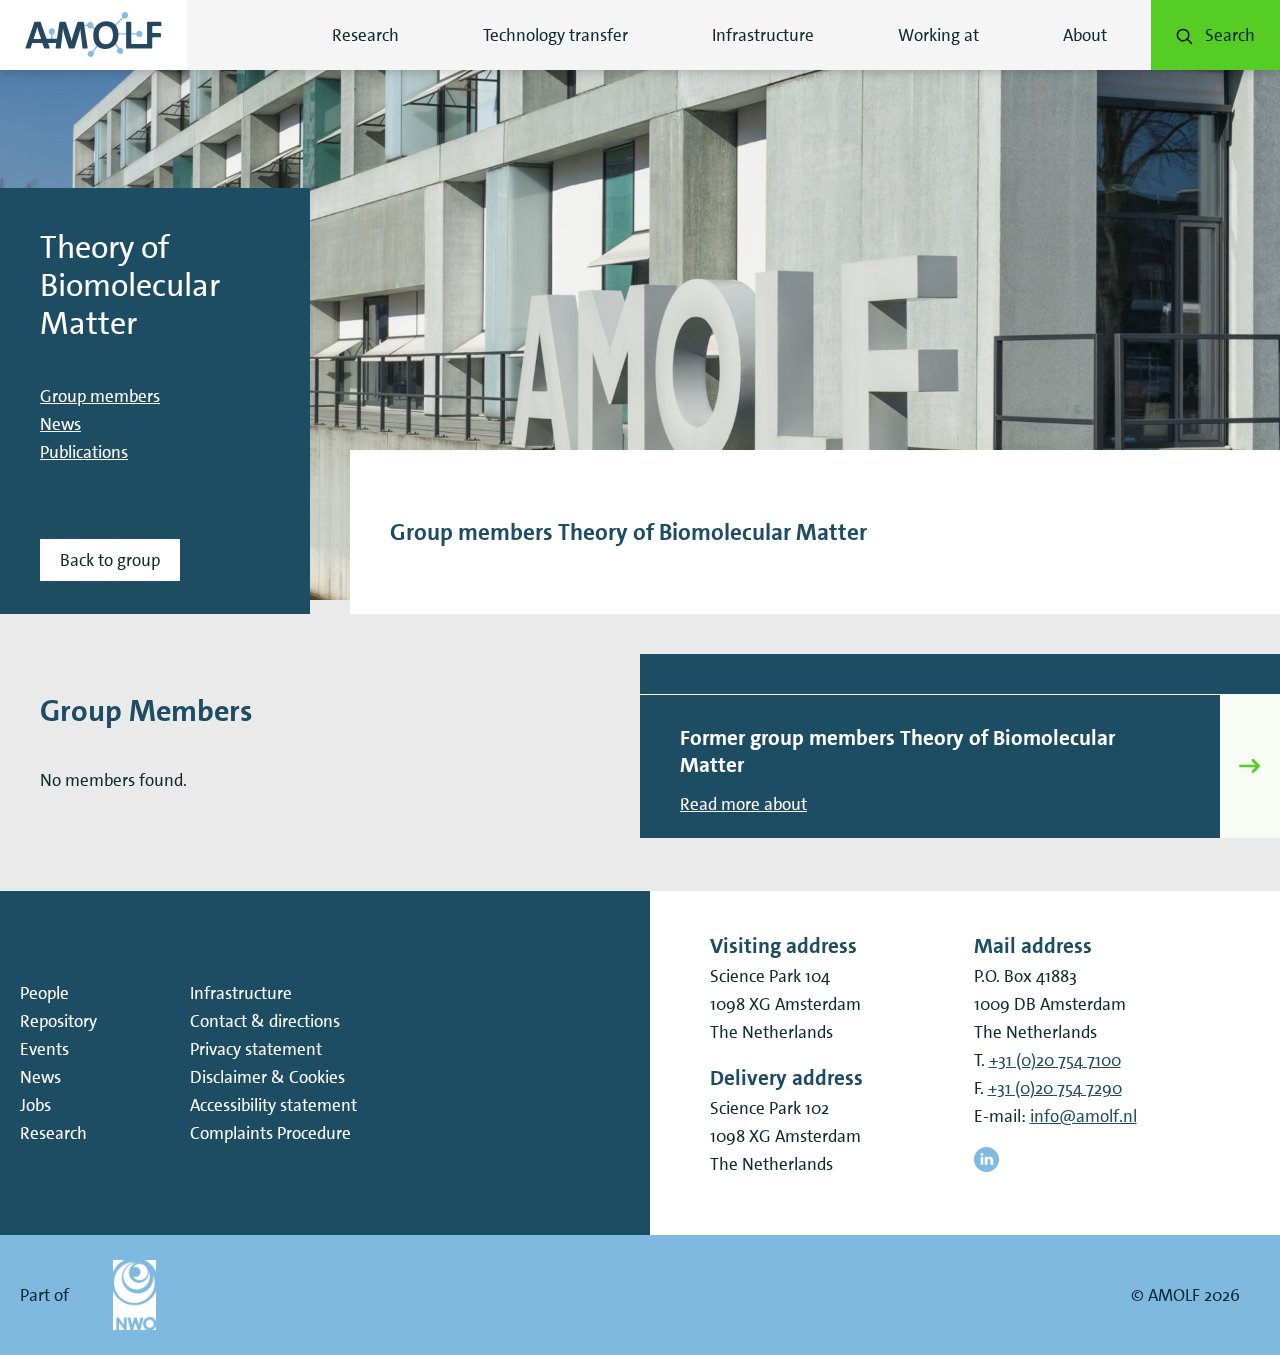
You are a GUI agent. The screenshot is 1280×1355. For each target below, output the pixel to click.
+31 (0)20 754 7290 (1055, 1088)
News (60, 424)
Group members (100, 396)
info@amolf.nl (1083, 1116)
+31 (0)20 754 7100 (1055, 1060)
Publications (84, 452)
